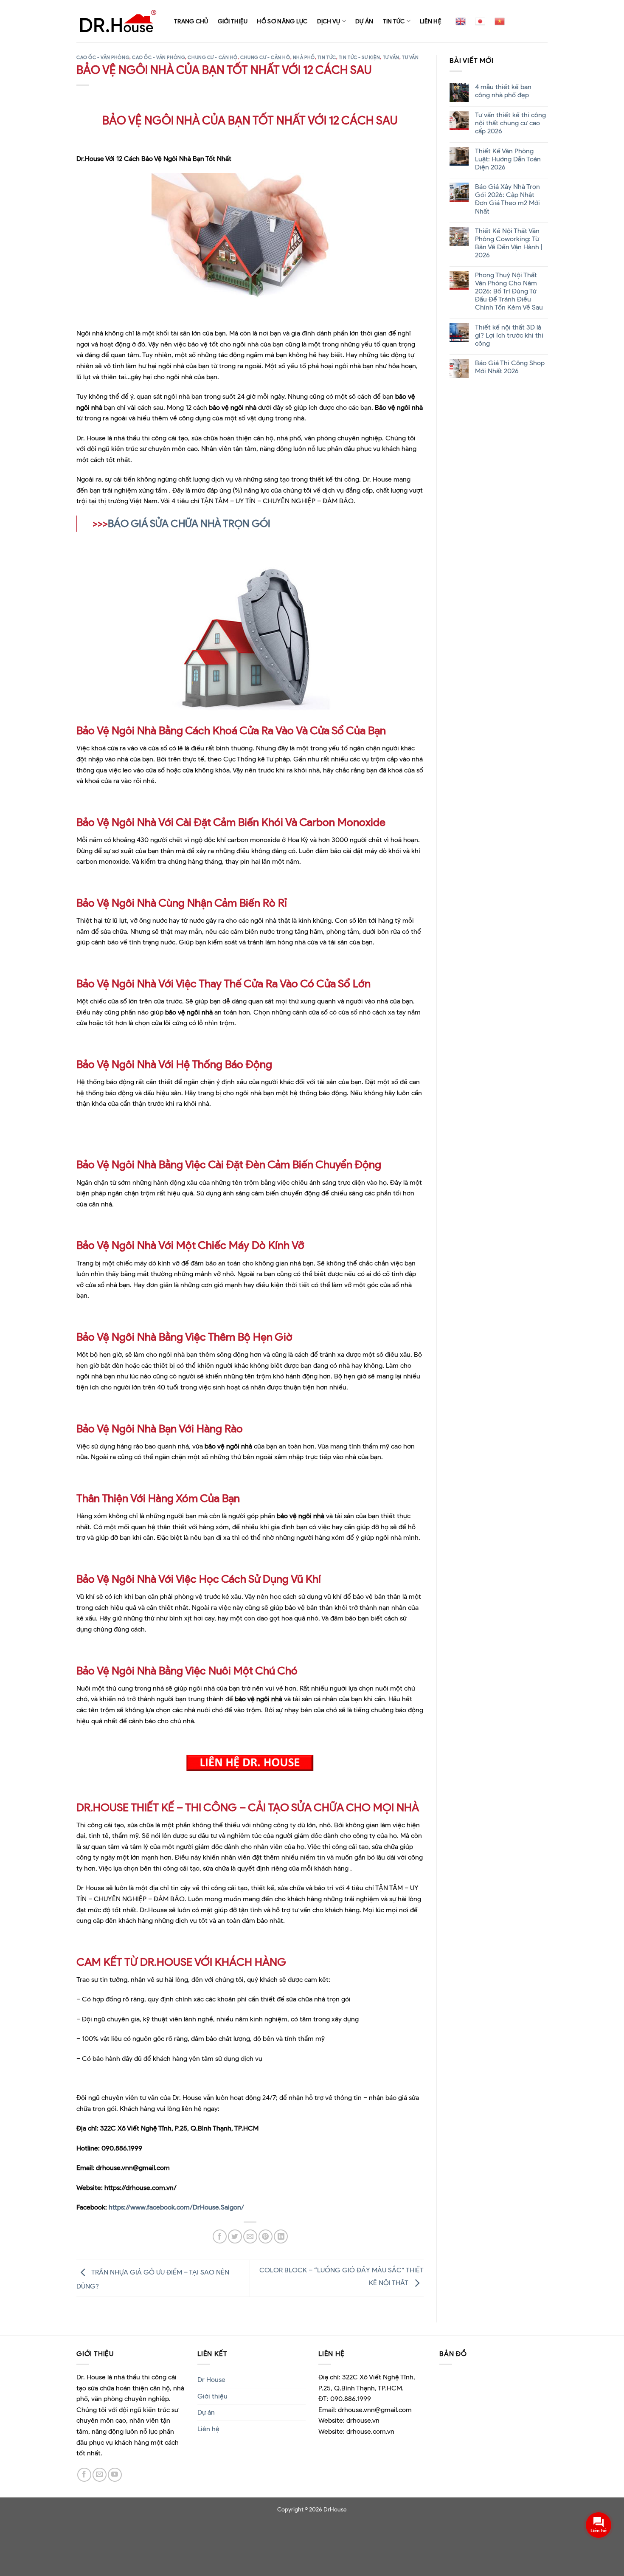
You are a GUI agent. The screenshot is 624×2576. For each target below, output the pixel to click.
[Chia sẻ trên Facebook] (220, 2236)
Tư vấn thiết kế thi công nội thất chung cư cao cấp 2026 (510, 123)
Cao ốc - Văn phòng (103, 57)
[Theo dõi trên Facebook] (84, 2475)
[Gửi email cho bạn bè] (250, 2236)
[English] (461, 21)
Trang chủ (191, 21)
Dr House (211, 2380)
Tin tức (394, 21)
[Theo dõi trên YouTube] (115, 2475)
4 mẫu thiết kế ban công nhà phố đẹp (503, 91)
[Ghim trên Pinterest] (266, 2236)
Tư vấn (391, 57)
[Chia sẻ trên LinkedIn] (281, 2236)
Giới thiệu (233, 21)
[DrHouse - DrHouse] (119, 21)
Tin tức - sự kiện (360, 57)
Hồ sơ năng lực (282, 21)
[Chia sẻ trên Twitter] (235, 2236)
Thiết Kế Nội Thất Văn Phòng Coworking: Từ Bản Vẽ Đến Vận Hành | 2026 (508, 243)
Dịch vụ (329, 21)
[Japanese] (480, 21)
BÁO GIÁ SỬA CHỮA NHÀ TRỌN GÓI (189, 523)
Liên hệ (431, 21)
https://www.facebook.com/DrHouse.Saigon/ (176, 2207)
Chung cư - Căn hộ (213, 57)
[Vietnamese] (500, 21)
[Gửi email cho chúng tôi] (100, 2475)
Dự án (364, 21)
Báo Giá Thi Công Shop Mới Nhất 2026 (509, 367)
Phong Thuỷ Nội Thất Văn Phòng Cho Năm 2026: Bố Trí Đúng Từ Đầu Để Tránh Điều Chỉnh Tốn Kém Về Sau (509, 291)
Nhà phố (304, 57)
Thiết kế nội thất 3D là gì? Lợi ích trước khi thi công (509, 335)
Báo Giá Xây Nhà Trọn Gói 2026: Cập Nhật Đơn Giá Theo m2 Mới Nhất (507, 199)
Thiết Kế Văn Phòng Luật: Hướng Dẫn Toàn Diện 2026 (507, 159)
